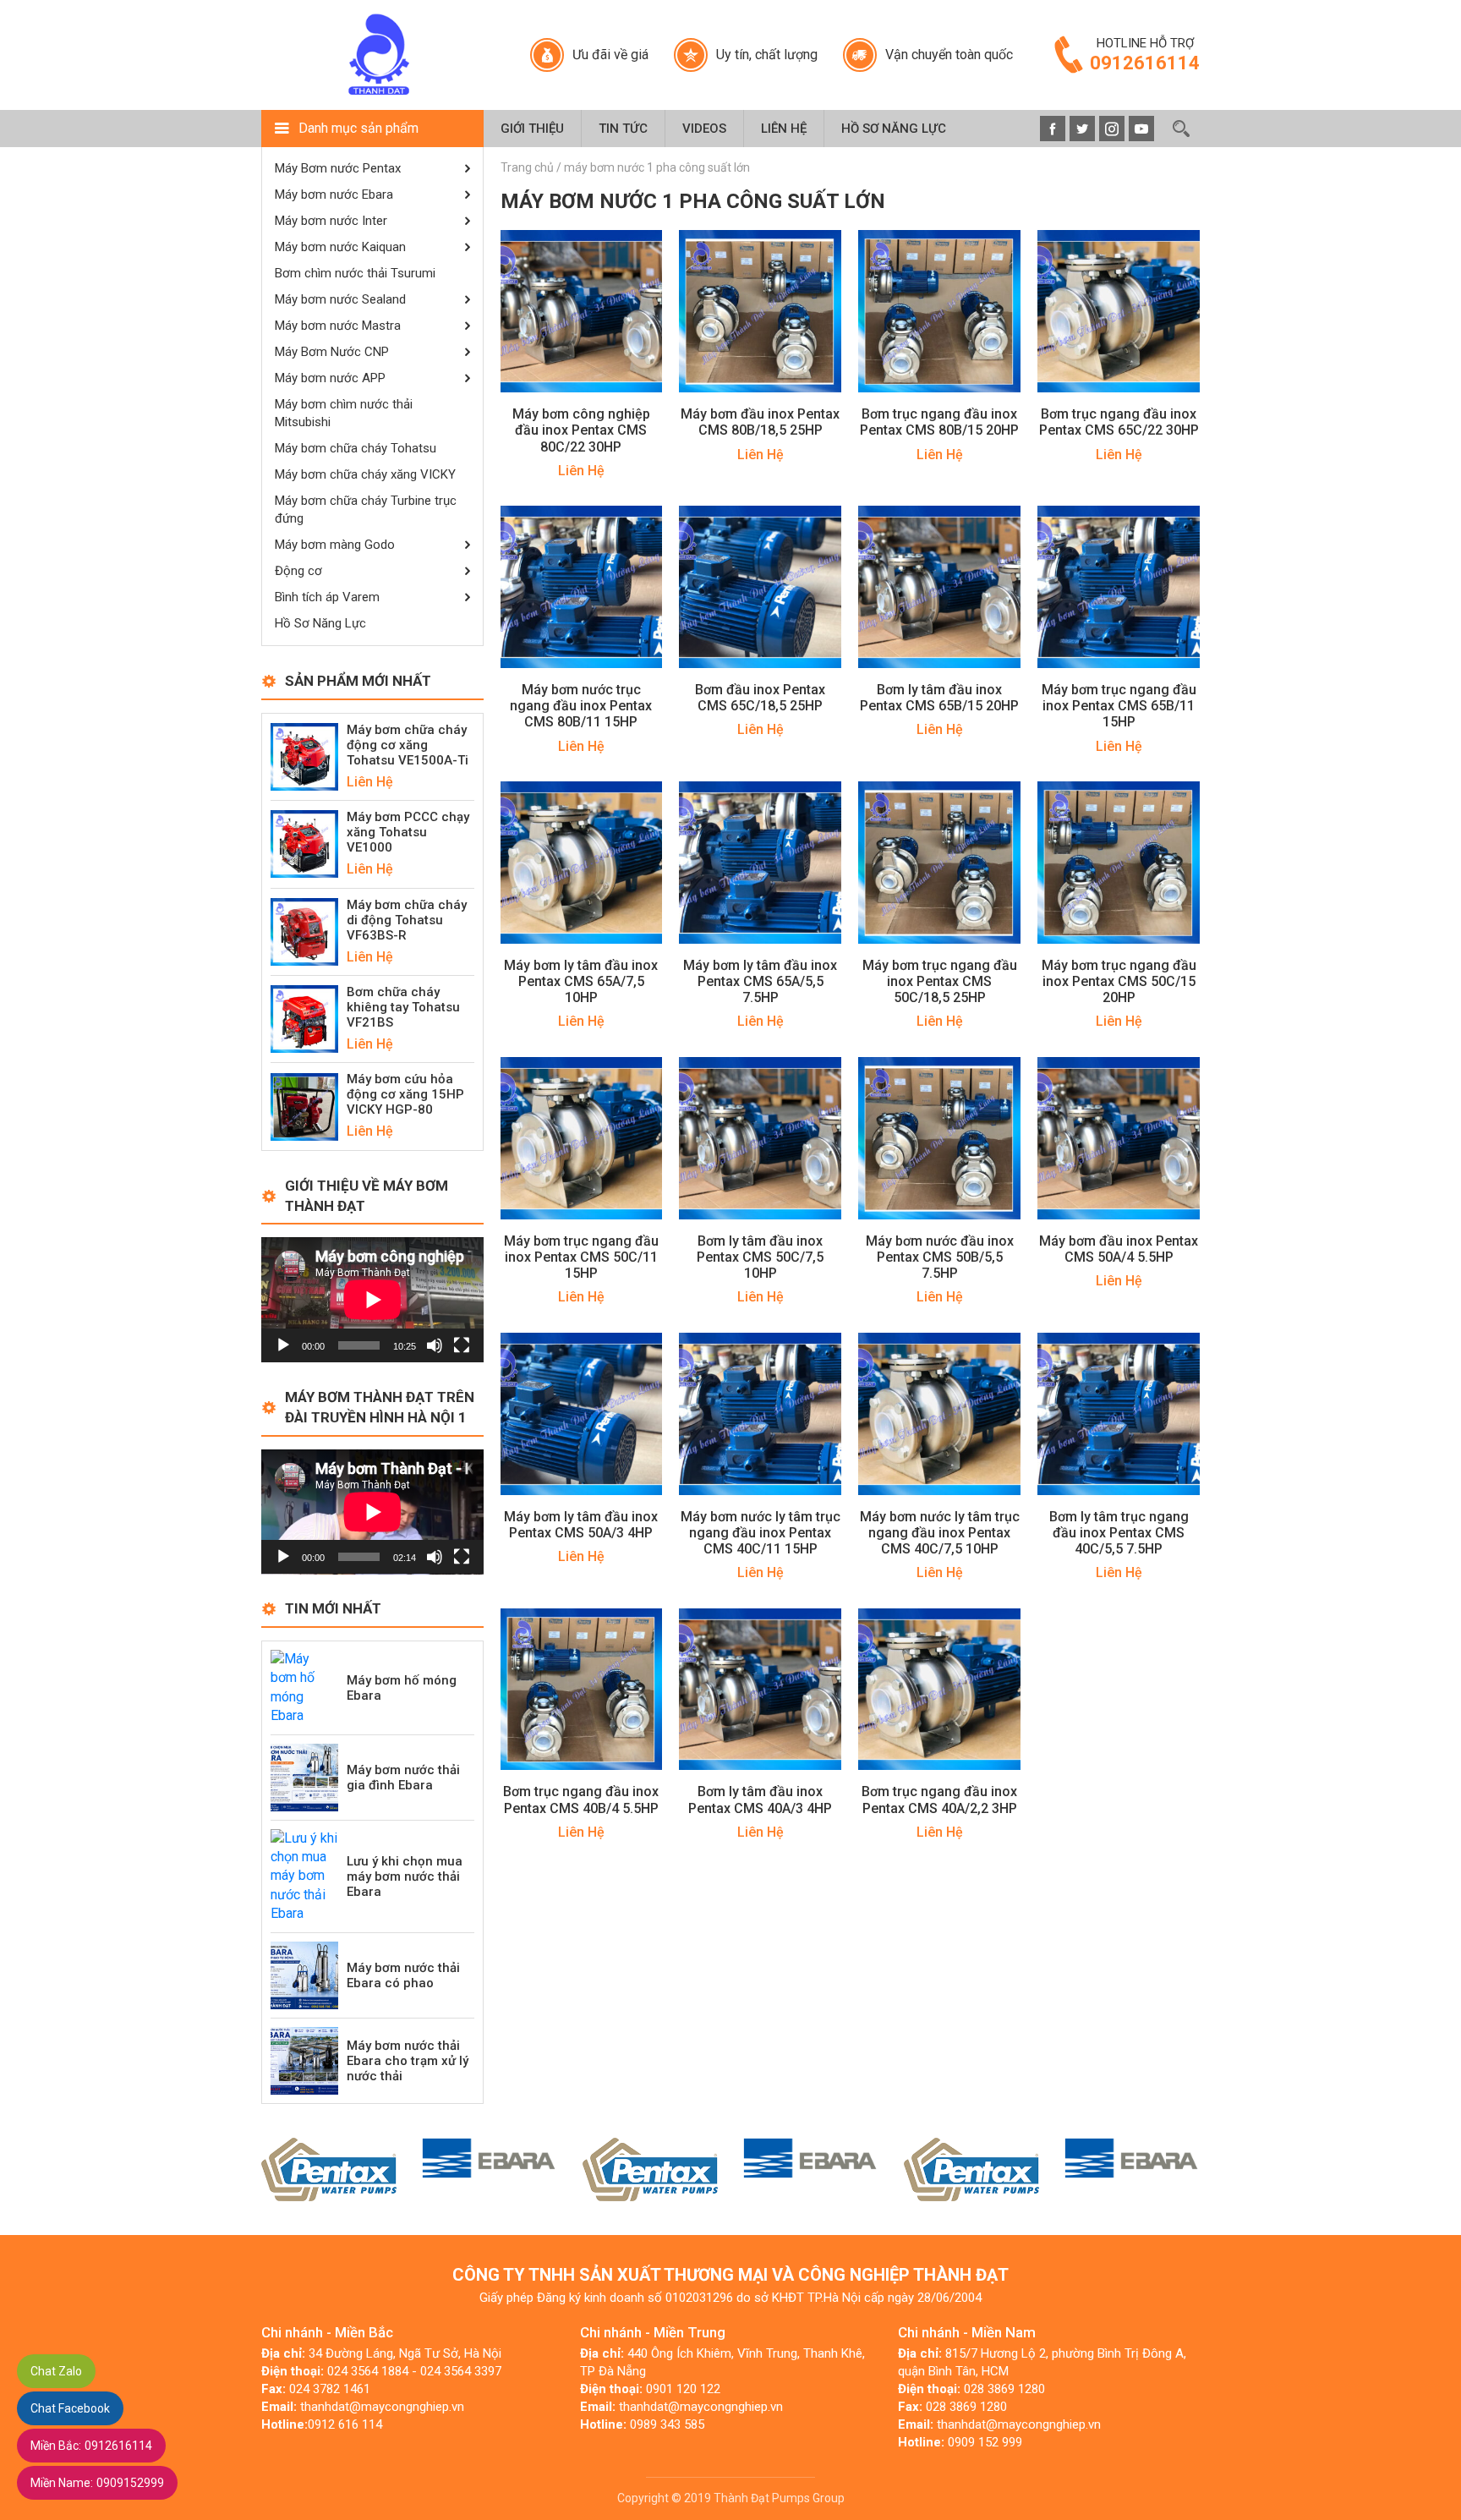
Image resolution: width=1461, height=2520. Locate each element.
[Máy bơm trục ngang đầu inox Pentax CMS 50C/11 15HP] (582, 1137)
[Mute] (435, 1345)
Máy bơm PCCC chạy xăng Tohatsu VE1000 (408, 832)
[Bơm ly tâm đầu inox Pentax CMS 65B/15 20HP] (939, 586)
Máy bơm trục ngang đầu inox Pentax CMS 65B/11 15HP (1119, 706)
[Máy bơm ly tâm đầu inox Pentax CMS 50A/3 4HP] (582, 1413)
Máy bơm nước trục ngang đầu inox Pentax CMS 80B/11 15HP (581, 706)
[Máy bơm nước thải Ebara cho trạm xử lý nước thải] (304, 2060)
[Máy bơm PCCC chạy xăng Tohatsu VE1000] (304, 844)
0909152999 (97, 2483)
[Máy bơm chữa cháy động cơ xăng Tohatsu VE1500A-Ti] (304, 756)
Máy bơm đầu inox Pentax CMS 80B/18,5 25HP (760, 422)
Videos (704, 129)
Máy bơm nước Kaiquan (340, 247)
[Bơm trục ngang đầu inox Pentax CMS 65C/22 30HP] (1119, 311)
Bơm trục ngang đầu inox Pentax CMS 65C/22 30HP (1119, 422)
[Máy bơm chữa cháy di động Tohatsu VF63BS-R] (304, 931)
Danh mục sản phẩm (358, 128)
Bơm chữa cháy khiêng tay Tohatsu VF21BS (403, 1007)
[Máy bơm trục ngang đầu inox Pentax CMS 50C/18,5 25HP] (939, 861)
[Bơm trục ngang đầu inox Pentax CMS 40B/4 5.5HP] (582, 1688)
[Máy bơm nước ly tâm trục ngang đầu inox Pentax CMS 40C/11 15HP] (760, 1413)
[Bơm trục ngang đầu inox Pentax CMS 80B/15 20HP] (939, 311)
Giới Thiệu (532, 129)
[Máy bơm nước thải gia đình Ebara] (304, 1776)
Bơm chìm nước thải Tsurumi (355, 273)
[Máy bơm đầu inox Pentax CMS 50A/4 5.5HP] (1119, 1137)
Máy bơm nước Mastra (338, 326)
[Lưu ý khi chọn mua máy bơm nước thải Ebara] (304, 1875)
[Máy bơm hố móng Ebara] (304, 1687)
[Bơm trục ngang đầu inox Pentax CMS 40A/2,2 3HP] (939, 1688)
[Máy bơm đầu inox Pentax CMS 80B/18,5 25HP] (760, 311)
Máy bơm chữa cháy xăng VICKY (365, 474)
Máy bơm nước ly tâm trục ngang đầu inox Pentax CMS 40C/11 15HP (761, 1533)
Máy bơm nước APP (330, 378)
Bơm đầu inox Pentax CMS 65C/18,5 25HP (760, 698)
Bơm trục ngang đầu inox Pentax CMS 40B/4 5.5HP (581, 1800)
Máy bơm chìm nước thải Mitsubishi (344, 413)
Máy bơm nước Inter (331, 221)
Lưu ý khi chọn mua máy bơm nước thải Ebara (405, 1876)
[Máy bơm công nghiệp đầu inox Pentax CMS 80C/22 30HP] (582, 311)
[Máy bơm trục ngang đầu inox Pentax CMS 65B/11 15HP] (1119, 586)
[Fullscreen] (462, 1345)
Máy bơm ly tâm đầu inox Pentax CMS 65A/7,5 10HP (581, 981)
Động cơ (298, 571)
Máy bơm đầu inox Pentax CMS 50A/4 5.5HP (1119, 1249)
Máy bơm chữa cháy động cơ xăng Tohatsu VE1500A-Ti (408, 745)
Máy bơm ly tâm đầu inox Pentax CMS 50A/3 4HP (581, 1525)
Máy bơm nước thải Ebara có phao (403, 1975)
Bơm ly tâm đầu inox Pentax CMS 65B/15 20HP (939, 698)
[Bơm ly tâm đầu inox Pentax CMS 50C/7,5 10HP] (760, 1137)
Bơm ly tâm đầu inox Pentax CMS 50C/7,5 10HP (760, 1257)
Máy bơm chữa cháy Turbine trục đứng (366, 509)
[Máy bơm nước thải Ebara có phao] (304, 1974)
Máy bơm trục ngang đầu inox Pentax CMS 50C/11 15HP (581, 1257)
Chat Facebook (70, 2408)
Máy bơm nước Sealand (340, 299)
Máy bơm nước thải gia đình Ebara (403, 1778)
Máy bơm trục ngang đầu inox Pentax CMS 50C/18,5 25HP (940, 981)
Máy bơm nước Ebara (334, 194)
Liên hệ (784, 129)
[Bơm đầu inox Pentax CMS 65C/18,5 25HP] (760, 586)
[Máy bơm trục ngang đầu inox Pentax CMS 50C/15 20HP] (1119, 861)
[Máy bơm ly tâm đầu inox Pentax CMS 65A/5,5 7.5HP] (760, 861)
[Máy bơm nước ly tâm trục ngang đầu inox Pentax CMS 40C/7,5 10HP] (939, 1413)
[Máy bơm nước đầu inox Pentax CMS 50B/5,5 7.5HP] (939, 1137)
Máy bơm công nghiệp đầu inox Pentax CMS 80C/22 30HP (581, 430)
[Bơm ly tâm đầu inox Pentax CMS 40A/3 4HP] (760, 1688)
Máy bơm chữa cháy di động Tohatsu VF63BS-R (407, 920)
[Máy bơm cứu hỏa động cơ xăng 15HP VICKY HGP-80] (304, 1106)
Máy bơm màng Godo (335, 545)
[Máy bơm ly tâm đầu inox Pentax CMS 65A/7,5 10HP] (582, 861)
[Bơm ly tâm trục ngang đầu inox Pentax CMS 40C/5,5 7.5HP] (1119, 1413)
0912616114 (91, 2446)
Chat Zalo (56, 2371)
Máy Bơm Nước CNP (332, 352)
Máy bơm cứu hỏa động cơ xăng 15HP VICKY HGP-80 (405, 1094)
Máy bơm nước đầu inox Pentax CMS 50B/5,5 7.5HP (940, 1257)
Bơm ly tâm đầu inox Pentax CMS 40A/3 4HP (760, 1800)
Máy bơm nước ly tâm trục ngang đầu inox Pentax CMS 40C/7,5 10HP (940, 1533)
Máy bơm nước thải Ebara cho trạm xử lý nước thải (408, 2061)
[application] (372, 1300)
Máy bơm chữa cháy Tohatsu (356, 448)
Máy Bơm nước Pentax (338, 168)
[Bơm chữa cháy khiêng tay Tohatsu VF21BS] (304, 1018)
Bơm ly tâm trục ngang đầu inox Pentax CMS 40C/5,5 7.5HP (1119, 1533)
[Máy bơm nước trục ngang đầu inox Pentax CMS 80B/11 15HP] (582, 586)
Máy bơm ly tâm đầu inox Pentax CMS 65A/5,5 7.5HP (760, 981)
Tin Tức (623, 129)
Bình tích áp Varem (327, 597)
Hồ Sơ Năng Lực (894, 129)
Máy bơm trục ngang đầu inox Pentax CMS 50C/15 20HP (1119, 981)
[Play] (283, 1345)
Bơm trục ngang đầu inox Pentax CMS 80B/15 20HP (939, 422)
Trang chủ (527, 167)
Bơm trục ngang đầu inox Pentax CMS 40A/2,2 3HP (939, 1800)
